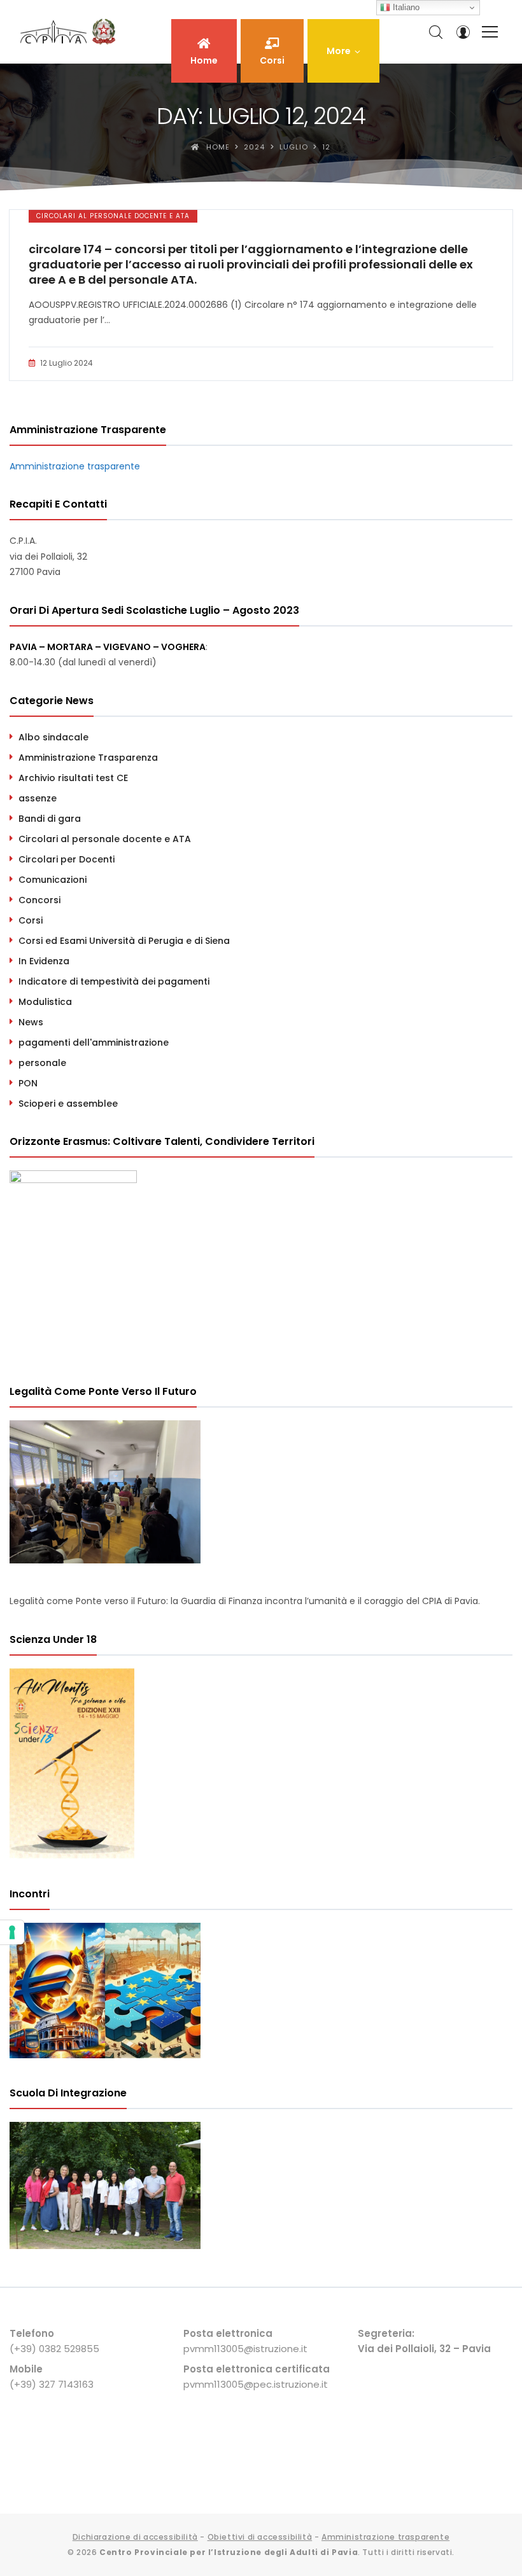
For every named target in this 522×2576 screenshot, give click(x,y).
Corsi (31, 920)
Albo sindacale (53, 737)
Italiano (405, 7)
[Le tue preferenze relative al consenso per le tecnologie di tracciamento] (12, 1932)
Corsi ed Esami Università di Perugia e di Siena (124, 941)
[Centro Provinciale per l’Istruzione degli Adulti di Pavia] (70, 32)
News (31, 1022)
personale (42, 1063)
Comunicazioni (53, 880)
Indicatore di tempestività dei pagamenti (114, 981)
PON (28, 1083)
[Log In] (463, 32)
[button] (343, 51)
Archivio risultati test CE (73, 778)
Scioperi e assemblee (68, 1104)
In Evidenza (44, 961)
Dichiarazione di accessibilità (135, 2537)
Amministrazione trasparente (75, 466)
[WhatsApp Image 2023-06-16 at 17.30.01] (105, 2246)
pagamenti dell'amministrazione (94, 1042)
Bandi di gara (50, 819)
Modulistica (45, 1002)
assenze (38, 798)
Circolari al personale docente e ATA (113, 216)
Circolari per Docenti (67, 859)
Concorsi (39, 900)
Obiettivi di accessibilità (260, 2537)
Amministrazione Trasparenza (88, 758)
